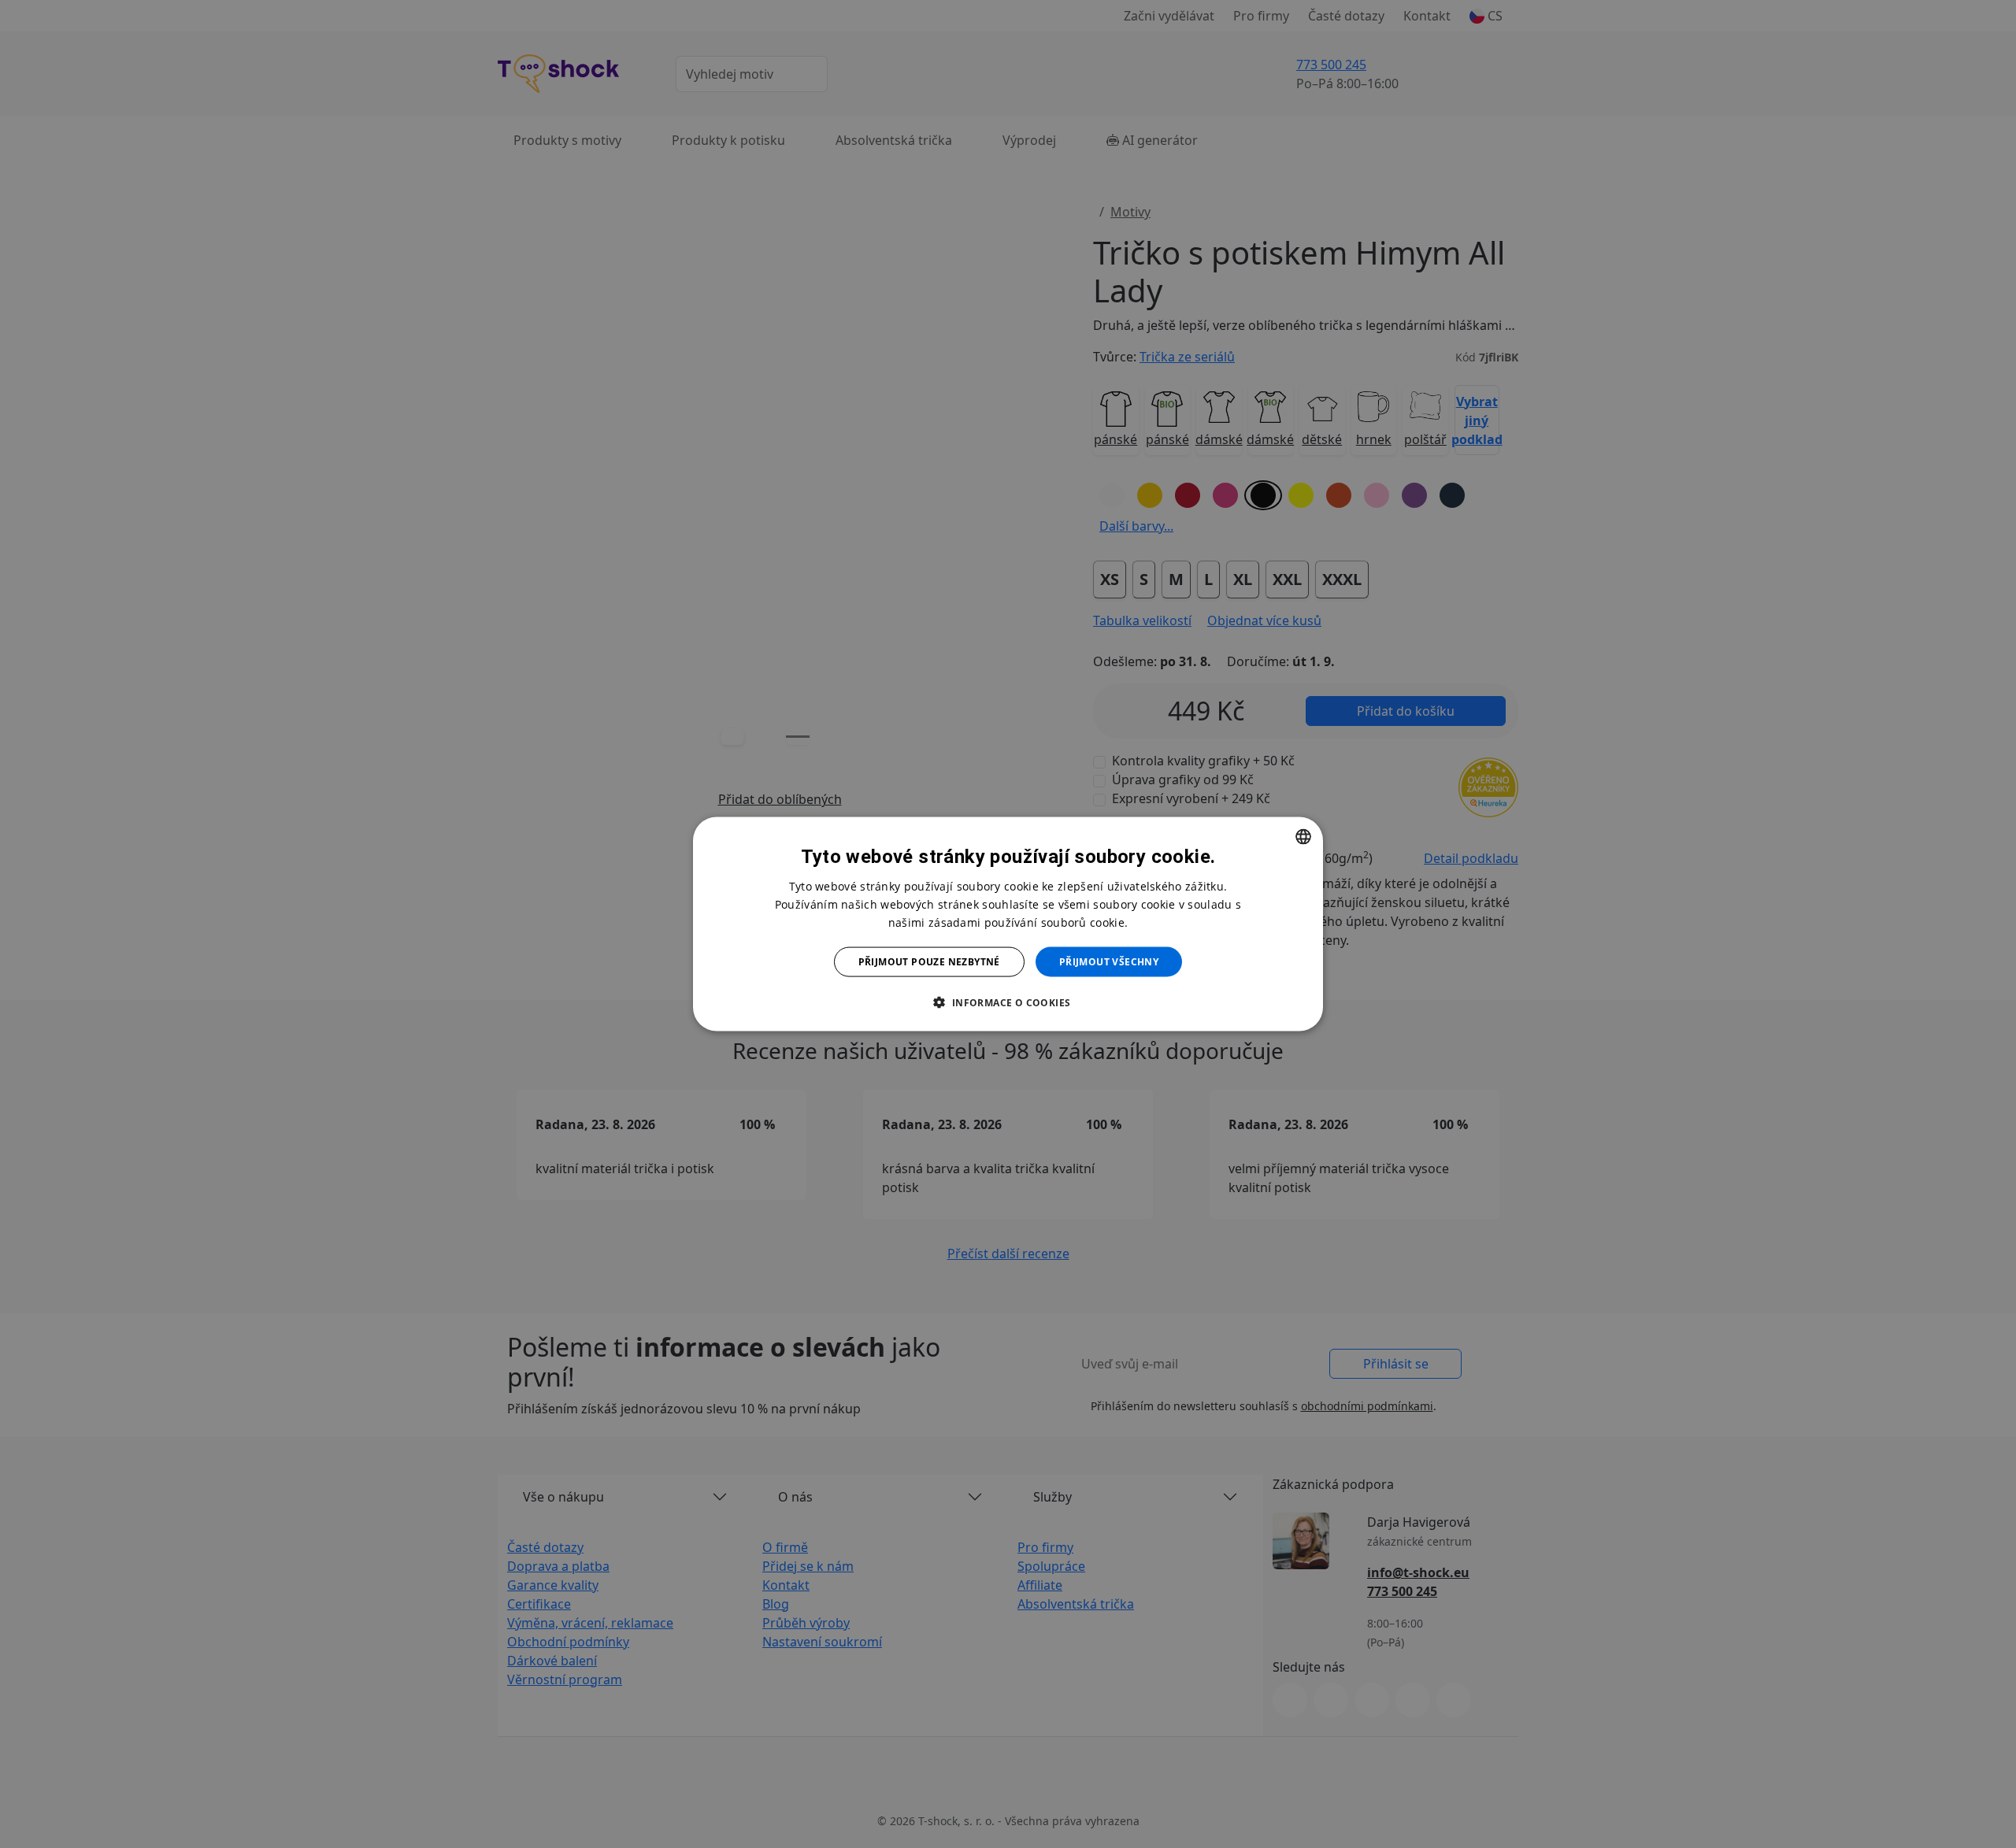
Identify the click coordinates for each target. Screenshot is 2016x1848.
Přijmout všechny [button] (1109, 962)
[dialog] (1008, 924)
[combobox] (1303, 836)
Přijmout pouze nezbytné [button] (929, 962)
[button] (1008, 1002)
